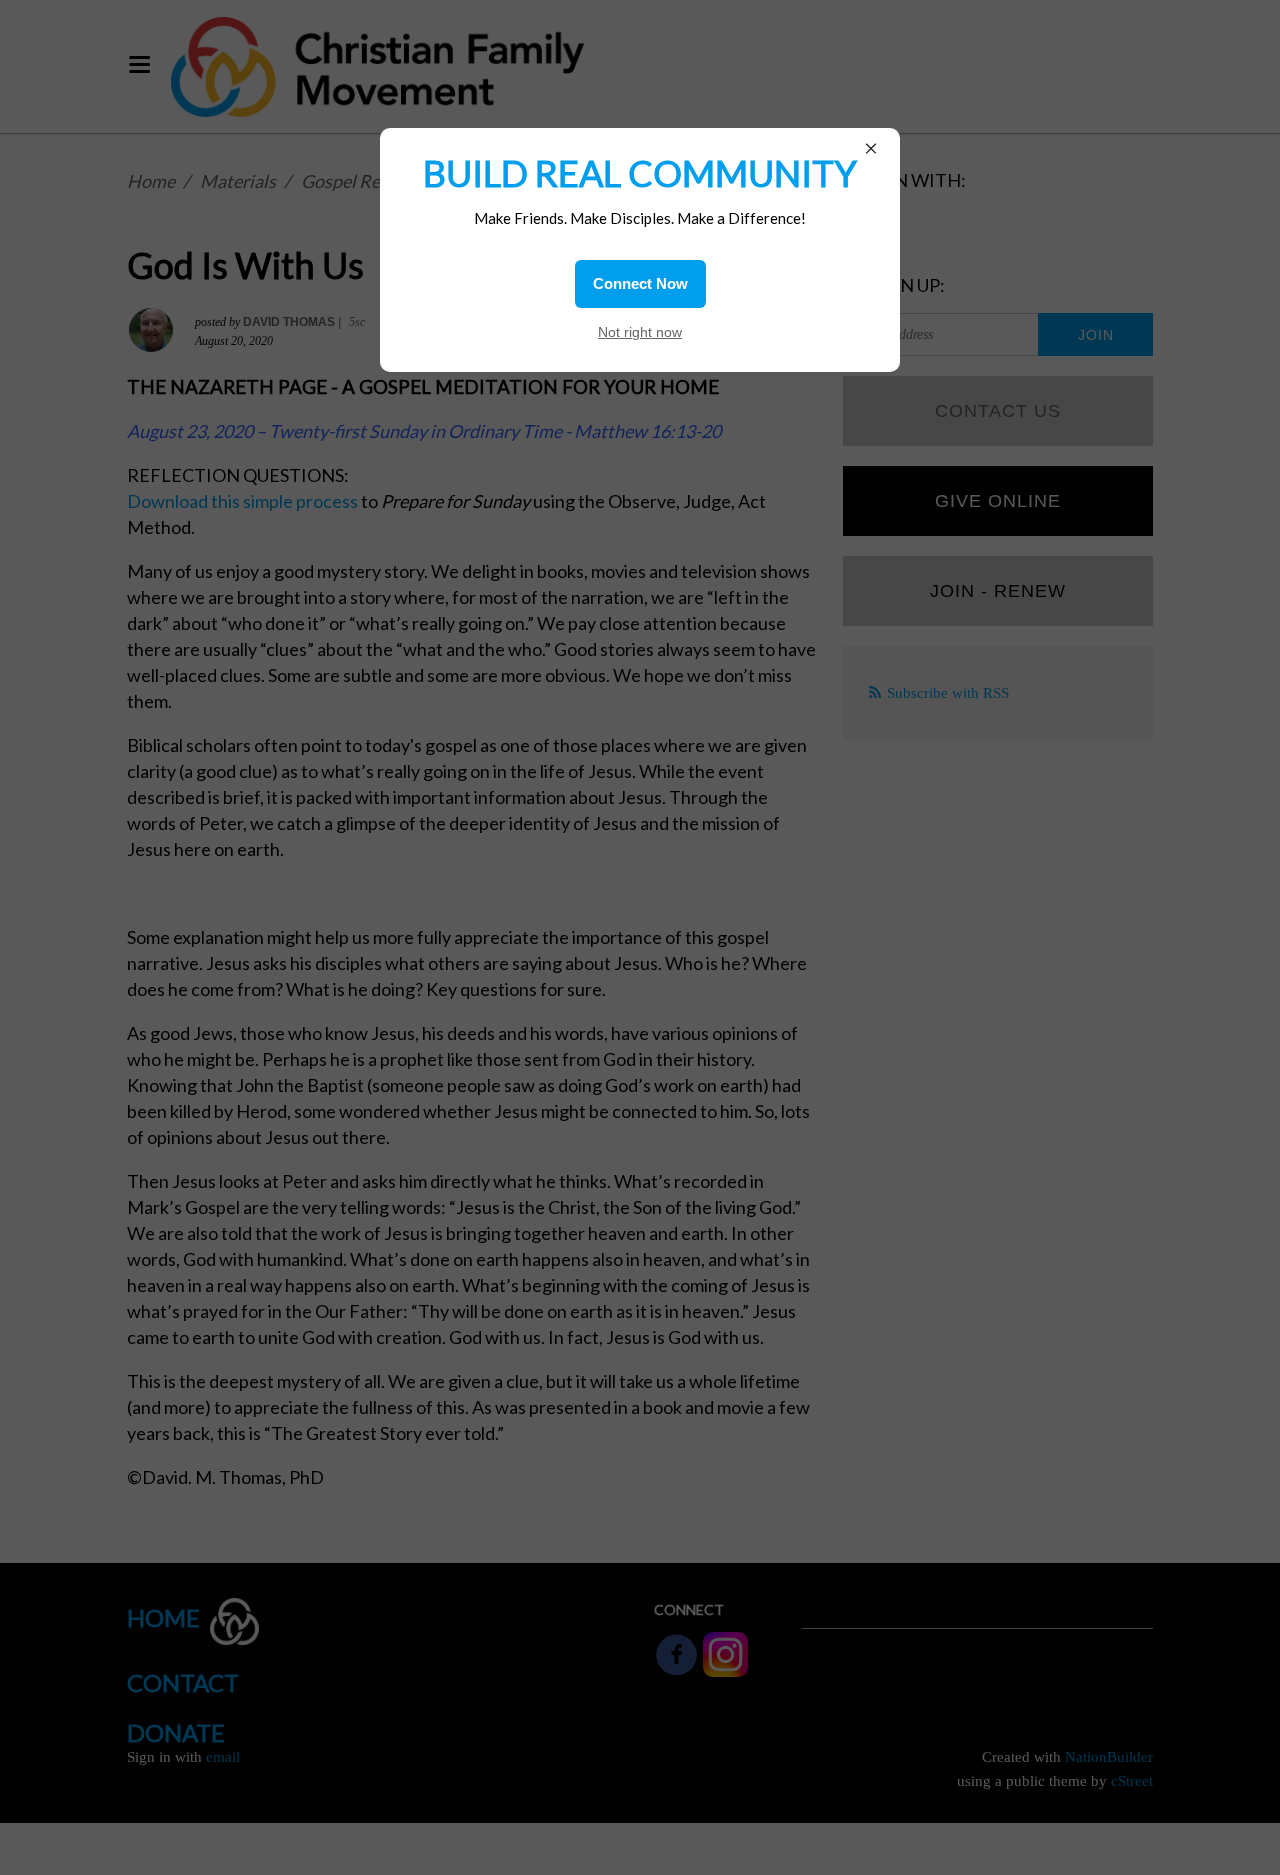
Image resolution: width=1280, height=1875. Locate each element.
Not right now (640, 332)
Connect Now (640, 283)
